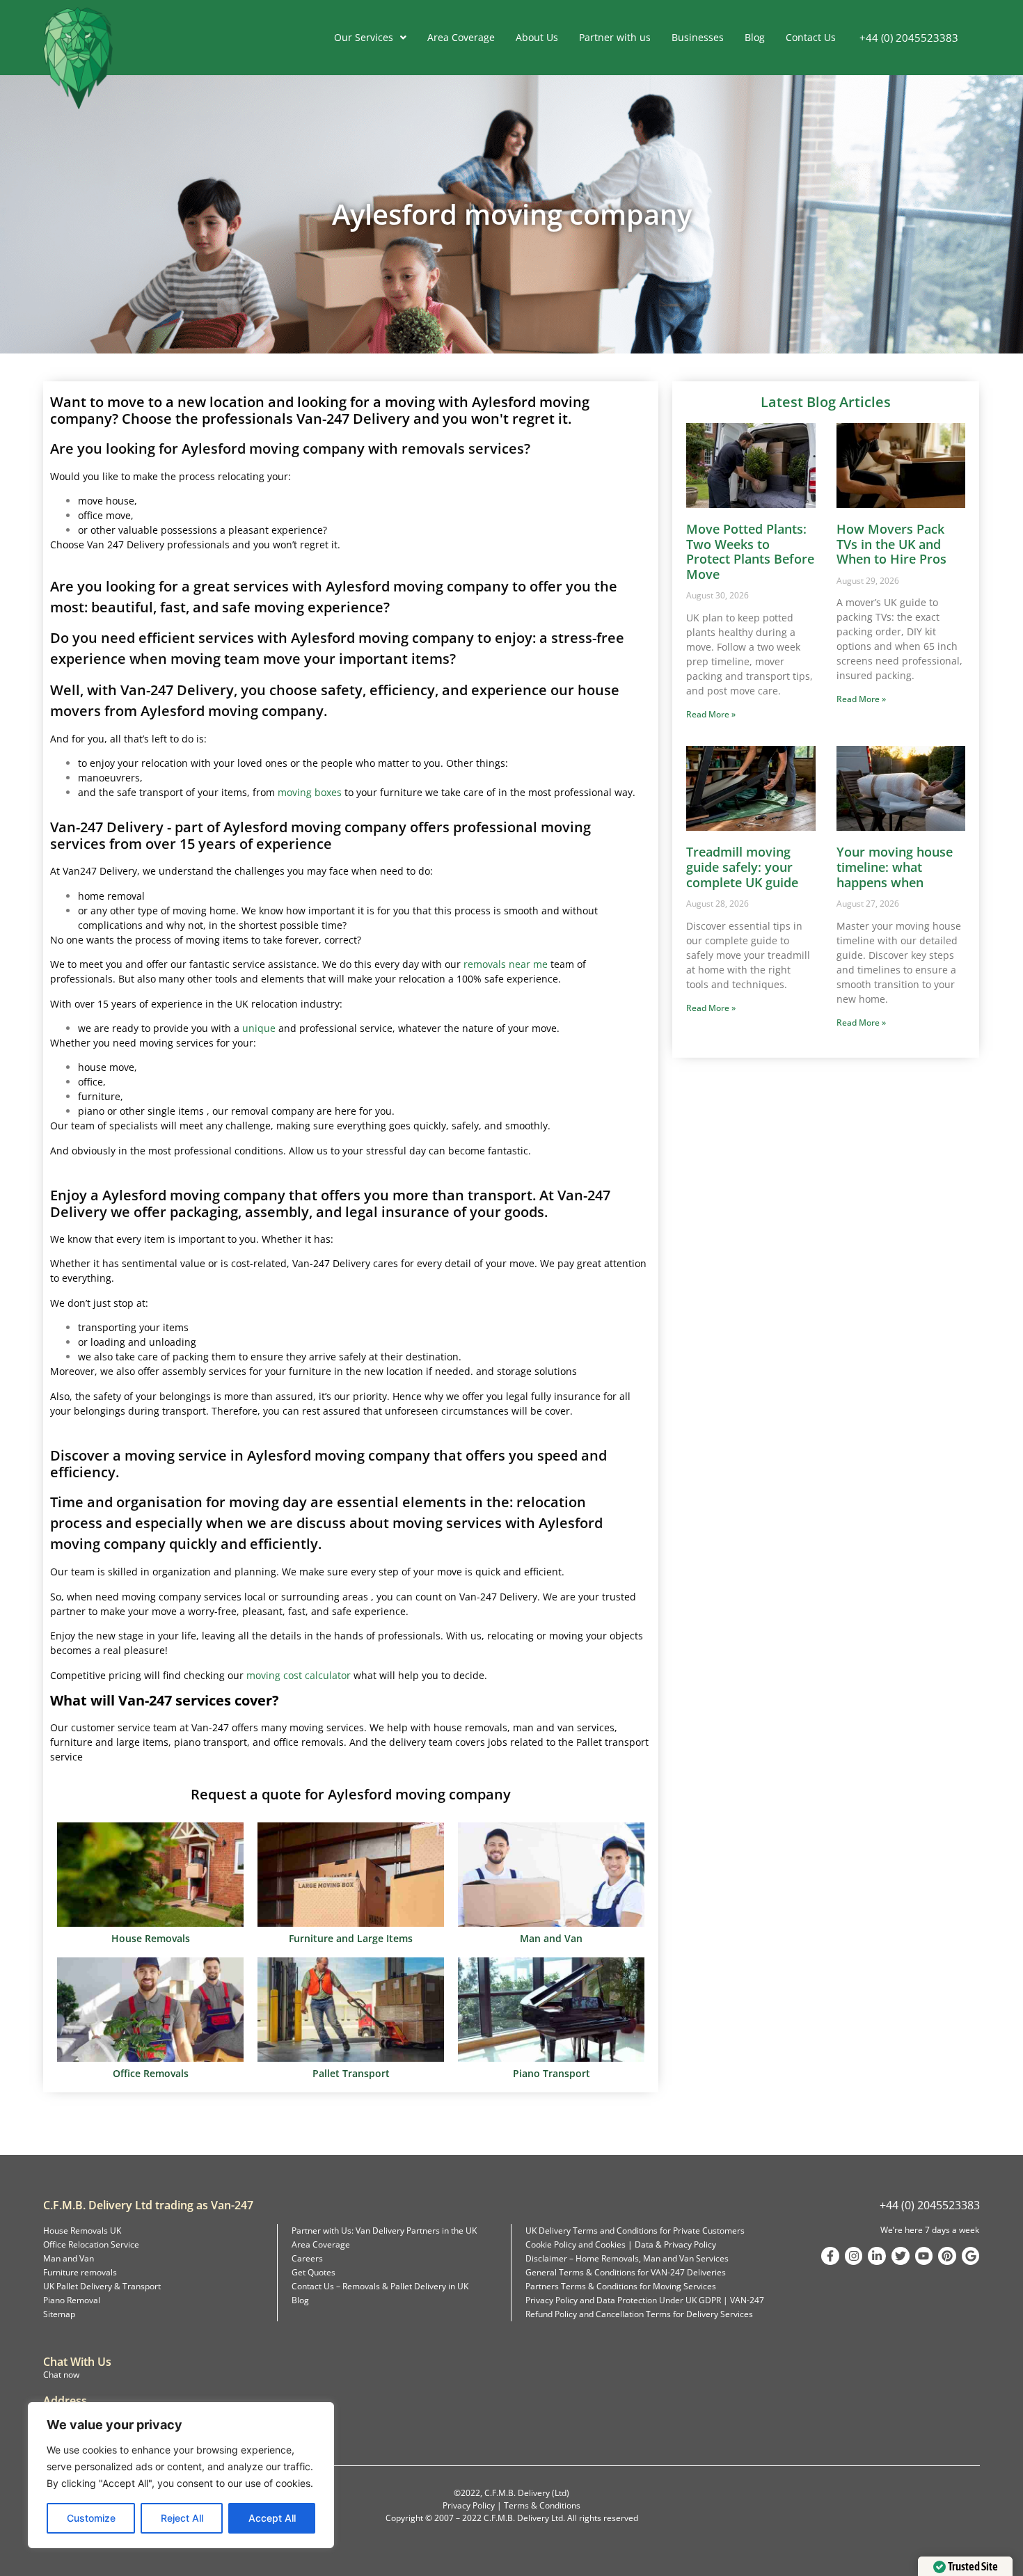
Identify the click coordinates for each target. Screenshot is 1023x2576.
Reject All (182, 2518)
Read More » (711, 714)
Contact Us (811, 37)
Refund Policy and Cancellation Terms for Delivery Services (639, 2314)
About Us (537, 37)
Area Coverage (461, 37)
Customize (91, 2518)
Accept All (272, 2518)
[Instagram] (854, 2256)
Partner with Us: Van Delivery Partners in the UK (384, 2231)
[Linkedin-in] (877, 2256)
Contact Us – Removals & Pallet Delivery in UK (380, 2286)
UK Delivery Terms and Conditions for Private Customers (635, 2231)
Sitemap (59, 2314)
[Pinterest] (947, 2256)
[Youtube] (924, 2256)
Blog (755, 37)
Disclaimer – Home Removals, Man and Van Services (627, 2258)
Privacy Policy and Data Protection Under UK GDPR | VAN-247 (645, 2300)
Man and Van (69, 2258)
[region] (181, 2475)
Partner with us (615, 37)
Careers (307, 2258)
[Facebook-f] (830, 2256)
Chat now (61, 2375)
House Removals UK (82, 2231)
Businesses (698, 37)
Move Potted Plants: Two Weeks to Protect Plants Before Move (750, 551)
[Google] (971, 2256)
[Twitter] (901, 2256)
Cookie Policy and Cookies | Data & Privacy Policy (621, 2244)
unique (259, 1028)
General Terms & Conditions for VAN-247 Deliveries (626, 2272)
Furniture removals (80, 2272)
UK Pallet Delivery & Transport (102, 2286)
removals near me (506, 964)
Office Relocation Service (91, 2244)
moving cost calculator (299, 1675)
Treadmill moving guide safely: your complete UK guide (742, 867)
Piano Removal (72, 2300)
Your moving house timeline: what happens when (895, 867)
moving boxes (310, 792)
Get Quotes (314, 2272)
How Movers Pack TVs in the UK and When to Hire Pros (891, 544)
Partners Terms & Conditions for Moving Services (621, 2286)
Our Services (364, 37)
